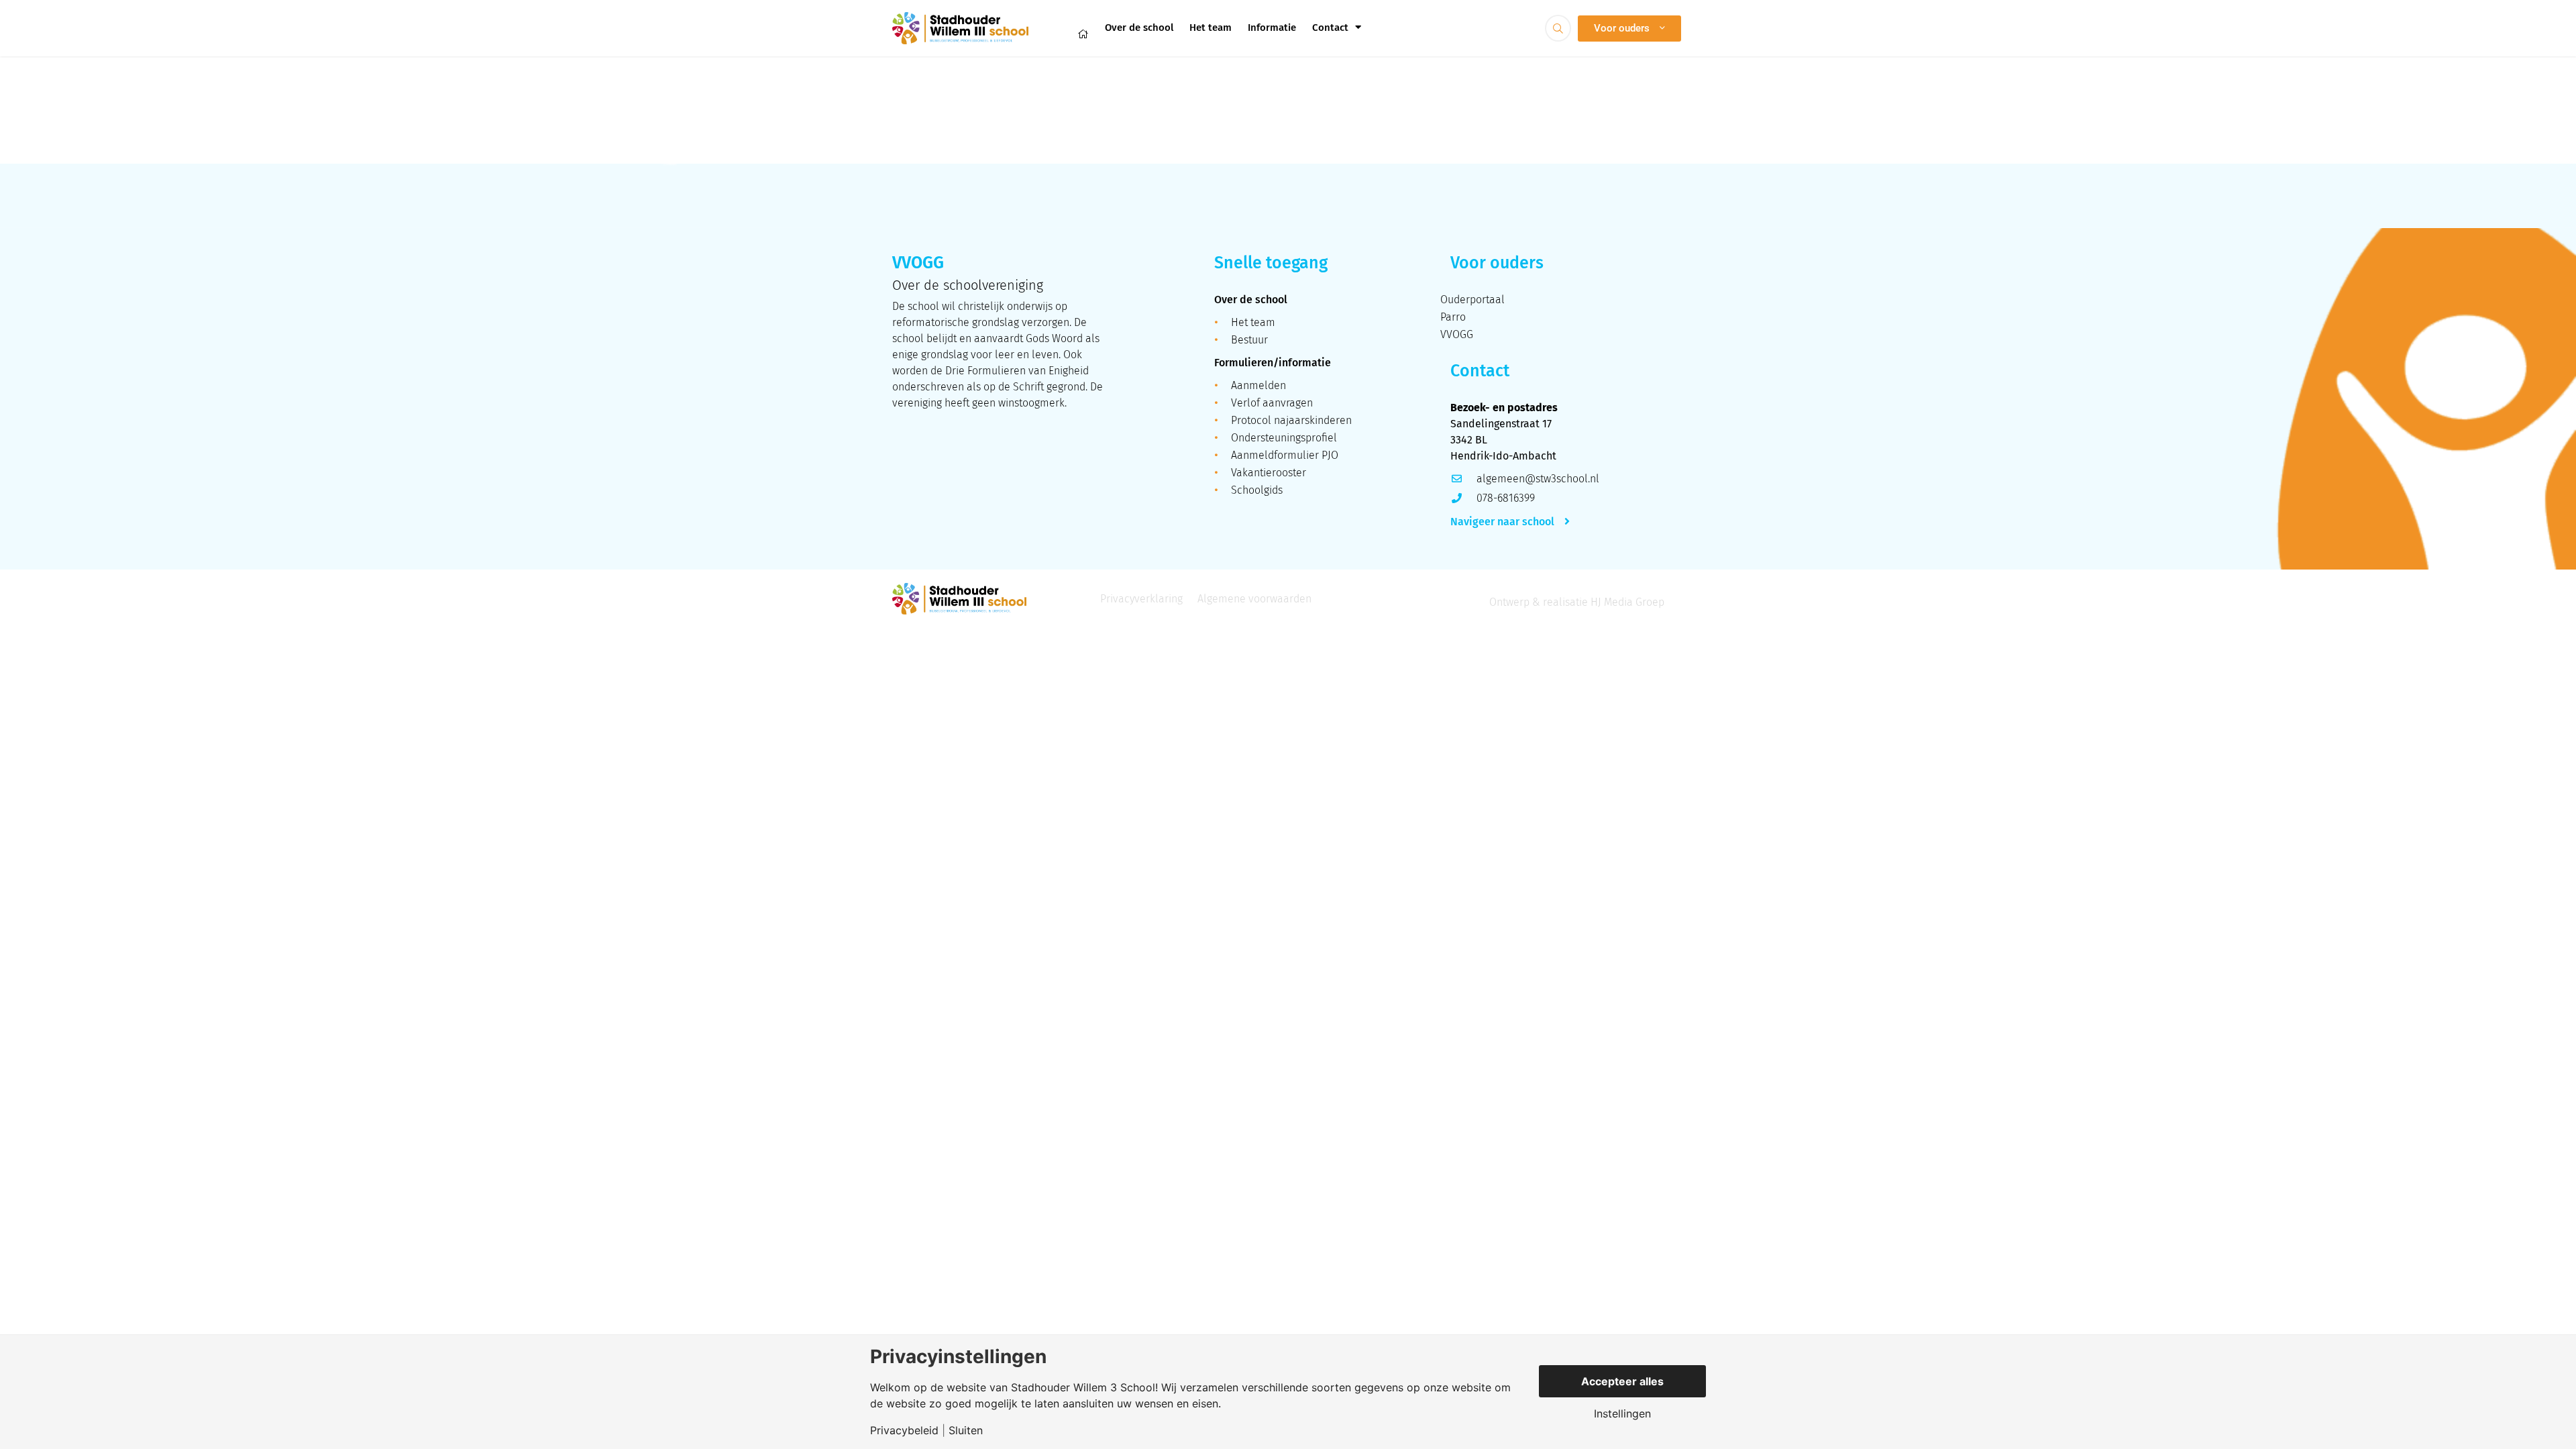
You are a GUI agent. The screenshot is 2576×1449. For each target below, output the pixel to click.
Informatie (1272, 28)
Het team (1211, 28)
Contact (1330, 28)
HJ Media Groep (1627, 602)
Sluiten (966, 1430)
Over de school (1139, 28)
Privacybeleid (904, 1430)
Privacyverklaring (1141, 599)
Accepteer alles (1622, 1381)
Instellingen (1622, 1413)
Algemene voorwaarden (1254, 599)
